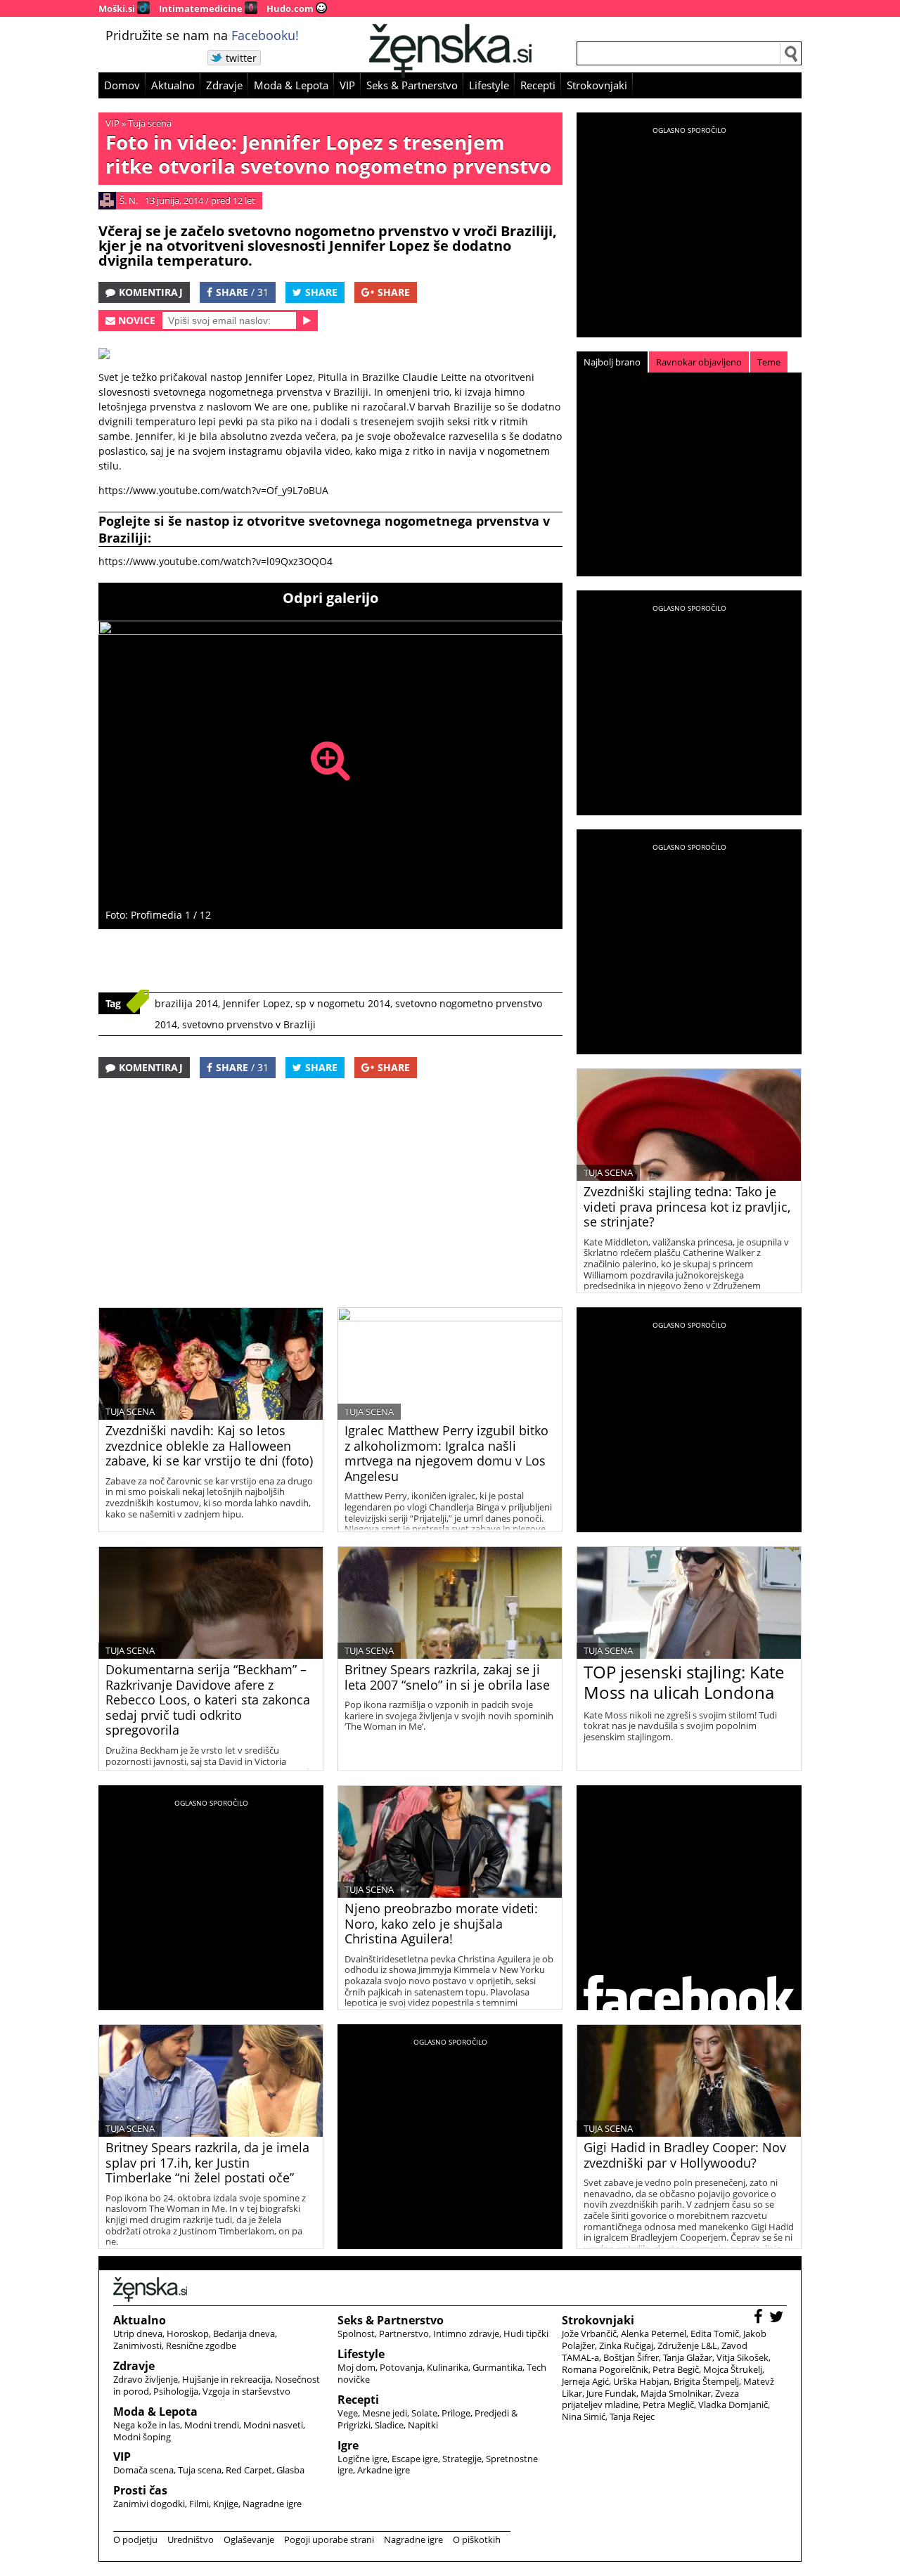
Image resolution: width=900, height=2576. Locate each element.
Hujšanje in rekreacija (226, 2379)
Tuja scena (150, 123)
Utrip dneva (138, 2334)
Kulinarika (448, 2367)
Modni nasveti (273, 2425)
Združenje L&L (687, 2345)
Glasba (290, 2470)
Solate (424, 2413)
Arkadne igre (384, 2470)
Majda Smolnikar (676, 2393)
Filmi (199, 2504)
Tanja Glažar (688, 2357)
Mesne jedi (385, 2413)
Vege (348, 2413)
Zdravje (224, 85)
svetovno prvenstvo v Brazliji (249, 1024)
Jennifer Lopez (257, 1003)
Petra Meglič (668, 2405)
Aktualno (173, 85)
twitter (241, 58)
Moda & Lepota (291, 85)
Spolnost (356, 2334)
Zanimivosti (137, 2345)
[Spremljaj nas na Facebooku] (760, 2318)
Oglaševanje (249, 2539)
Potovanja (401, 2367)
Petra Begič (676, 2369)
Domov (122, 85)
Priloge (456, 2413)
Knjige (226, 2504)
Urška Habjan (641, 2381)
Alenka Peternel (654, 2334)
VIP (347, 85)
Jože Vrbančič (589, 2334)
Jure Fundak (611, 2393)
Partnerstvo (404, 2334)
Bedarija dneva (244, 2334)
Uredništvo (191, 2539)
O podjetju (135, 2539)
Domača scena (143, 2470)
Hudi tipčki (526, 2334)
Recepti (538, 85)
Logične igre (362, 2459)
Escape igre (415, 2459)
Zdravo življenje (146, 2379)
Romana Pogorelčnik (605, 2369)
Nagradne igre (272, 2504)
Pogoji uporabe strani (329, 2539)
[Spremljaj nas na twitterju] (778, 2318)
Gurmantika (497, 2367)
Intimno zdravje (466, 2334)
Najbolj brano (612, 362)
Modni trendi (212, 2425)
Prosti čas (140, 2490)
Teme (769, 362)
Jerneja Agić (585, 2381)
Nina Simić (584, 2416)
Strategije (462, 2459)
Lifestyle (489, 85)
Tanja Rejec (632, 2416)
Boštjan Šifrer (631, 2357)
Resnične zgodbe (201, 2345)
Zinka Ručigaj (626, 2345)
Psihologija (176, 2391)
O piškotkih (477, 2539)
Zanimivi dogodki (149, 2504)
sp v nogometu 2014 (343, 1003)
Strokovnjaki (597, 85)
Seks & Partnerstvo (412, 85)
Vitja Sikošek (742, 2357)
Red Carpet (249, 2470)
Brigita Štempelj (706, 2381)
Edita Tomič (715, 2334)
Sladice (389, 2425)
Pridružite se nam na (202, 35)
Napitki (423, 2425)
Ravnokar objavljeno (699, 362)
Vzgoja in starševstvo (246, 2391)
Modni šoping (142, 2437)
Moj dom (356, 2367)
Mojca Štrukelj (733, 2369)
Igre (348, 2445)
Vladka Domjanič (733, 2405)
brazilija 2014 (186, 1003)
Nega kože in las (147, 2425)
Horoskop (188, 2334)
